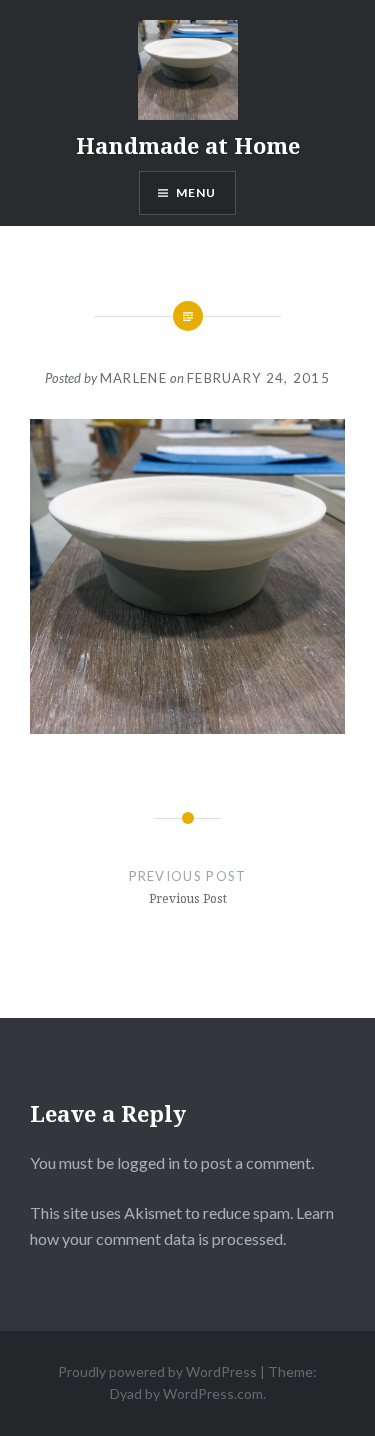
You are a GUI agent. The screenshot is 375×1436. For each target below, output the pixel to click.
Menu (196, 192)
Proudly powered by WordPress (157, 1371)
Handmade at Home (188, 145)
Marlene (133, 378)
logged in (148, 1162)
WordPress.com (213, 1393)
